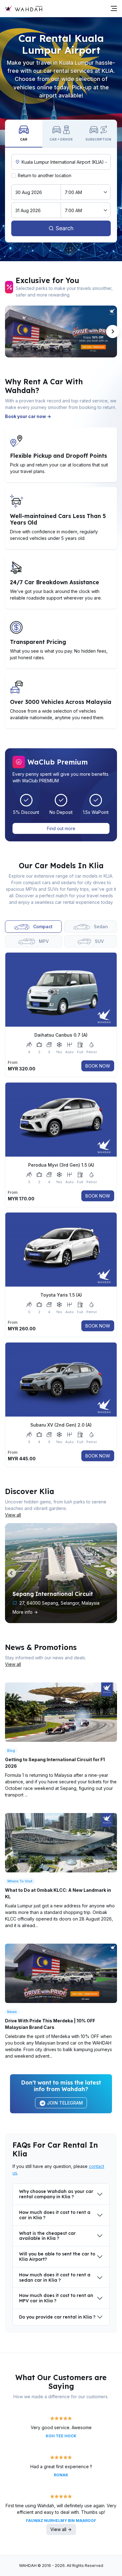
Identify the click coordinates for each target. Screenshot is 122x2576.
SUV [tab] (99, 941)
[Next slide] (113, 331)
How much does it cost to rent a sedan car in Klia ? (55, 2277)
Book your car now (26, 416)
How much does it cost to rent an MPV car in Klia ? (56, 2298)
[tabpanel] (61, 1207)
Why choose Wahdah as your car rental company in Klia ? (56, 2194)
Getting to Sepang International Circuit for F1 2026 (55, 1763)
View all (13, 1515)
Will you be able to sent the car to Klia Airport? (57, 2257)
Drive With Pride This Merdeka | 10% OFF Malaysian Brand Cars (50, 2024)
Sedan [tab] (100, 927)
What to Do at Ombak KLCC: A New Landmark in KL (58, 1893)
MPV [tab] (43, 941)
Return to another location (45, 175)
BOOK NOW (98, 1066)
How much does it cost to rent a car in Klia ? (55, 2215)
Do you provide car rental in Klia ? (57, 2317)
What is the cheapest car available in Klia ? (47, 2236)
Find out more (61, 828)
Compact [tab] (42, 927)
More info (23, 1612)
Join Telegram (64, 2103)
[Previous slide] (9, 331)
